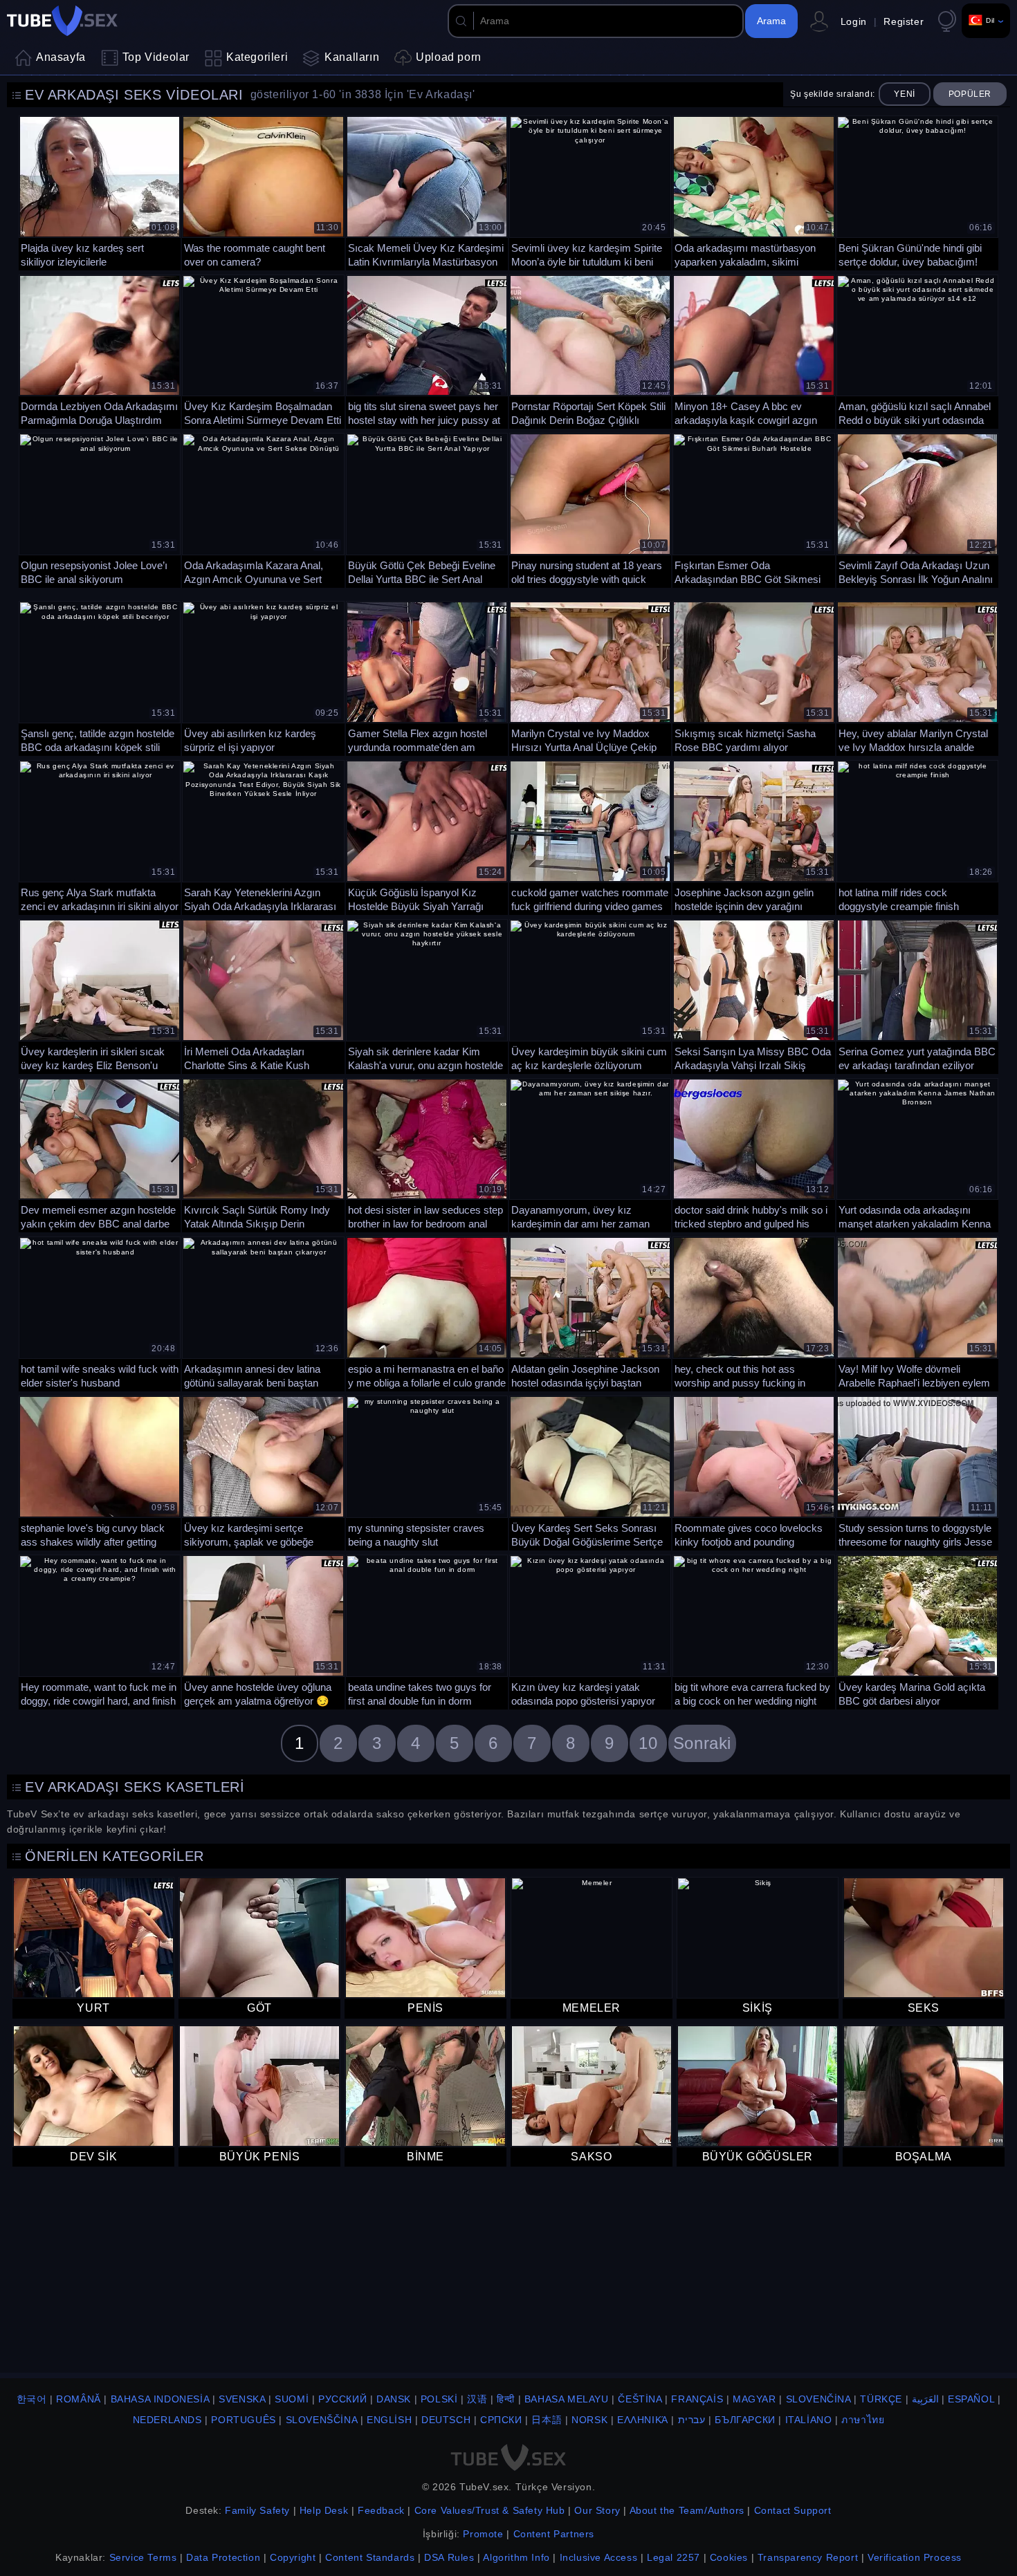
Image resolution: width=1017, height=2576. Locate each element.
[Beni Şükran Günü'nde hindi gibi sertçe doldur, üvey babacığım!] (917, 192)
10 (648, 1743)
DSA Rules (449, 2557)
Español (971, 2399)
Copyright (293, 2557)
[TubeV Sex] (62, 21)
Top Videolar (156, 57)
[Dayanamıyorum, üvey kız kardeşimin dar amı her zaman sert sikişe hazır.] (590, 1154)
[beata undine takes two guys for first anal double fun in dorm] (427, 1631)
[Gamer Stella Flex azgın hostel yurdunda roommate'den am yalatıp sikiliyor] (427, 677)
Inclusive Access (599, 2557)
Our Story (597, 2510)
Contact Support (793, 2510)
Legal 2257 (674, 2557)
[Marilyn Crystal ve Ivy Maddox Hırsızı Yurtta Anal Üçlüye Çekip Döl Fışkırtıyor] (590, 677)
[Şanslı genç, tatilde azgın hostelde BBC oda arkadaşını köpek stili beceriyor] (100, 677)
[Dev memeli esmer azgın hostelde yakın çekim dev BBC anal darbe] (100, 1154)
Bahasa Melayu (567, 2399)
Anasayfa (61, 57)
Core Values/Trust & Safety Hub (490, 2510)
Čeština (640, 2399)
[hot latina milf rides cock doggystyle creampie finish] (917, 836)
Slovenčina (818, 2399)
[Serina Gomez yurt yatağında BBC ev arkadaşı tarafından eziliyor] (917, 995)
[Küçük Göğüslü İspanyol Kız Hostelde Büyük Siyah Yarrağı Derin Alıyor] (427, 836)
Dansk (394, 2399)
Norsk (589, 2420)
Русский (342, 2399)
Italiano (809, 2420)
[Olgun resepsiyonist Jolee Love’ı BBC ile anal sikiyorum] (100, 509)
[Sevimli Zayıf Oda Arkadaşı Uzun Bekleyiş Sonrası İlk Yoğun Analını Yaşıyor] (917, 509)
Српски (501, 2420)
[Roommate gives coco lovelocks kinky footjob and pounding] (753, 1472)
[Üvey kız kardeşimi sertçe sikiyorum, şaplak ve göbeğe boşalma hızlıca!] (263, 1472)
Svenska (242, 2399)
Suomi (292, 2399)
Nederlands (167, 2420)
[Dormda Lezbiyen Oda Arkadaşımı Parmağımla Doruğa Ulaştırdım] (100, 351)
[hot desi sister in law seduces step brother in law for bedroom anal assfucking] (427, 1154)
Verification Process (915, 2557)
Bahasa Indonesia (160, 2399)
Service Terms (143, 2557)
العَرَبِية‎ (925, 2399)
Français (697, 2399)
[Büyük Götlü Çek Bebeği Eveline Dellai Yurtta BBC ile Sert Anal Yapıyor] (427, 509)
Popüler (970, 94)
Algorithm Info (516, 2557)
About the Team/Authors (687, 2510)
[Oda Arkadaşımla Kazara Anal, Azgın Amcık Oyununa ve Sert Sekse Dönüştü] (263, 509)
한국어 (32, 2399)
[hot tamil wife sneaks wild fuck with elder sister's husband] (100, 1313)
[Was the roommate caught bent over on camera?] (263, 192)
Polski (439, 2399)
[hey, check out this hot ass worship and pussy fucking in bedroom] (753, 1313)
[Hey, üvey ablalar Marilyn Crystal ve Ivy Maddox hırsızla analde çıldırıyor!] (917, 677)
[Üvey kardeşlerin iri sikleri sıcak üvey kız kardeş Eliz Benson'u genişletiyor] (100, 995)
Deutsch (446, 2420)
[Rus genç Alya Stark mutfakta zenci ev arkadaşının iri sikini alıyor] (100, 836)
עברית (692, 2420)
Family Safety (257, 2510)
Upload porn (449, 57)
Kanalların (352, 57)
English (389, 2420)
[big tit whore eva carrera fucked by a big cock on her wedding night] (753, 1631)
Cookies (729, 2557)
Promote (483, 2534)
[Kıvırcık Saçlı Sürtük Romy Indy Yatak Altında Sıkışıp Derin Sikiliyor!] (263, 1154)
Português (243, 2420)
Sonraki (702, 1743)
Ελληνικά (643, 2420)
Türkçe (881, 2399)
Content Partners (554, 2534)
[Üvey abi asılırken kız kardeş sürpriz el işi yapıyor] (263, 677)
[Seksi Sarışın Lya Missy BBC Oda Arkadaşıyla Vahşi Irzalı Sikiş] (753, 995)
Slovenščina (322, 2420)
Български (745, 2420)
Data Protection (223, 2557)
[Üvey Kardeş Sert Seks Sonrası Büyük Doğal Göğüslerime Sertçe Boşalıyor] (590, 1472)
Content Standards (370, 2557)
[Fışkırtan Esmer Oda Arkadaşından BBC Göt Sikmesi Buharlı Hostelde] (753, 509)
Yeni (904, 94)
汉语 (477, 2399)
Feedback (381, 2510)
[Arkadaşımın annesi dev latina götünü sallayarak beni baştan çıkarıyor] (263, 1313)
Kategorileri (257, 57)
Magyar (754, 2399)
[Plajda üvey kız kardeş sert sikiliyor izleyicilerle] (100, 192)
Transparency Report (808, 2557)
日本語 (547, 2420)
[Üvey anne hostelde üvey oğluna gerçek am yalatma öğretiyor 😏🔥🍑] (263, 1631)
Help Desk (324, 2510)
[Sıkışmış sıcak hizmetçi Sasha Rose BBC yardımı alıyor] (753, 677)
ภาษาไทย (863, 2420)
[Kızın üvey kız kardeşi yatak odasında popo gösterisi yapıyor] (590, 1631)
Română (79, 2399)
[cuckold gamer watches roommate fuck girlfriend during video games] (590, 836)
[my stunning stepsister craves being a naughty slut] (427, 1472)
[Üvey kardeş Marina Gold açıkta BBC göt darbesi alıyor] (917, 1631)
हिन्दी (506, 2399)
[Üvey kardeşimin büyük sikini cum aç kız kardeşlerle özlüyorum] (590, 995)
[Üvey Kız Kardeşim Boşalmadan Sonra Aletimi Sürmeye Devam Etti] (263, 351)
